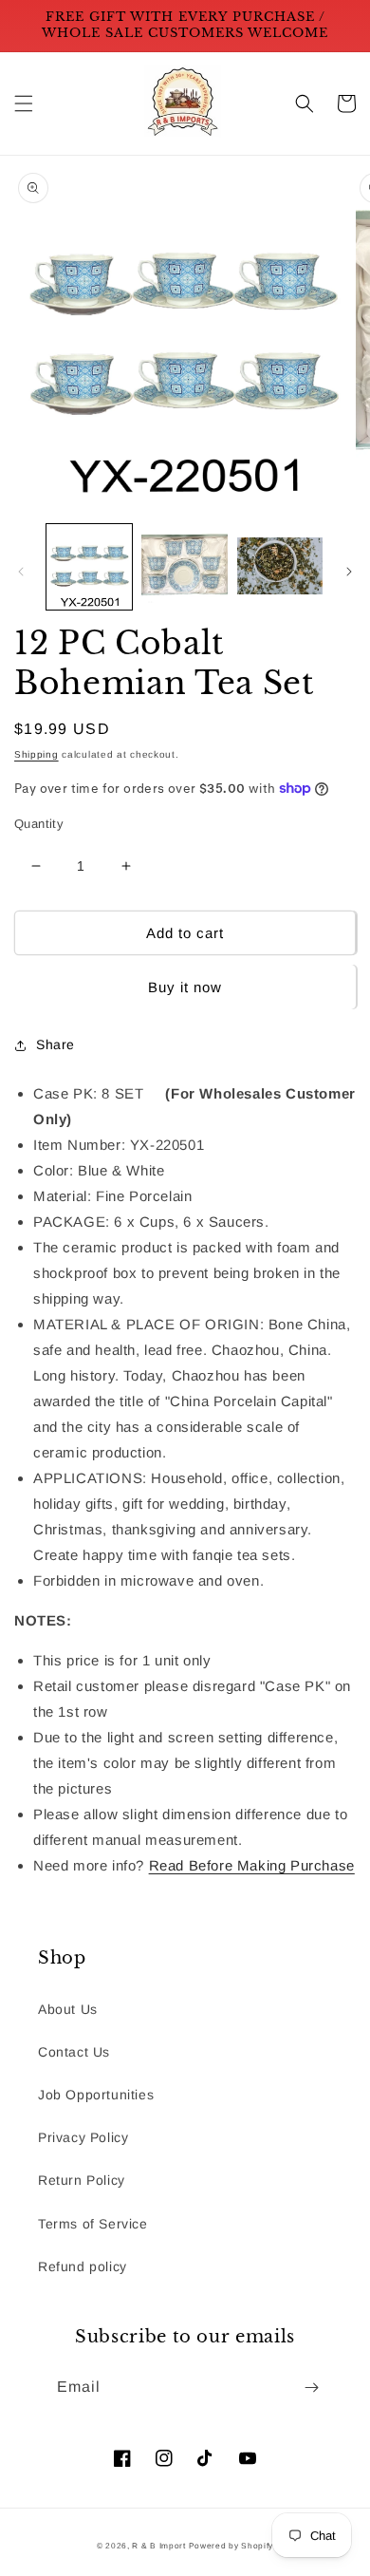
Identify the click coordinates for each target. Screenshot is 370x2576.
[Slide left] (21, 572)
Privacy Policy (83, 2137)
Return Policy (82, 2180)
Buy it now (185, 987)
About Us (68, 2009)
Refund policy (83, 2266)
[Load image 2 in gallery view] (184, 567)
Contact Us (74, 2052)
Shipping (37, 754)
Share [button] (55, 1044)
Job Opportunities (96, 2095)
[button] (24, 103)
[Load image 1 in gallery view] (89, 567)
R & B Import (160, 2546)
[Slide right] (349, 572)
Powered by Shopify (231, 2546)
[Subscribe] (311, 2388)
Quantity (39, 824)
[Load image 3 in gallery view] (280, 567)
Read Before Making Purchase (252, 1865)
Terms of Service (93, 2224)
